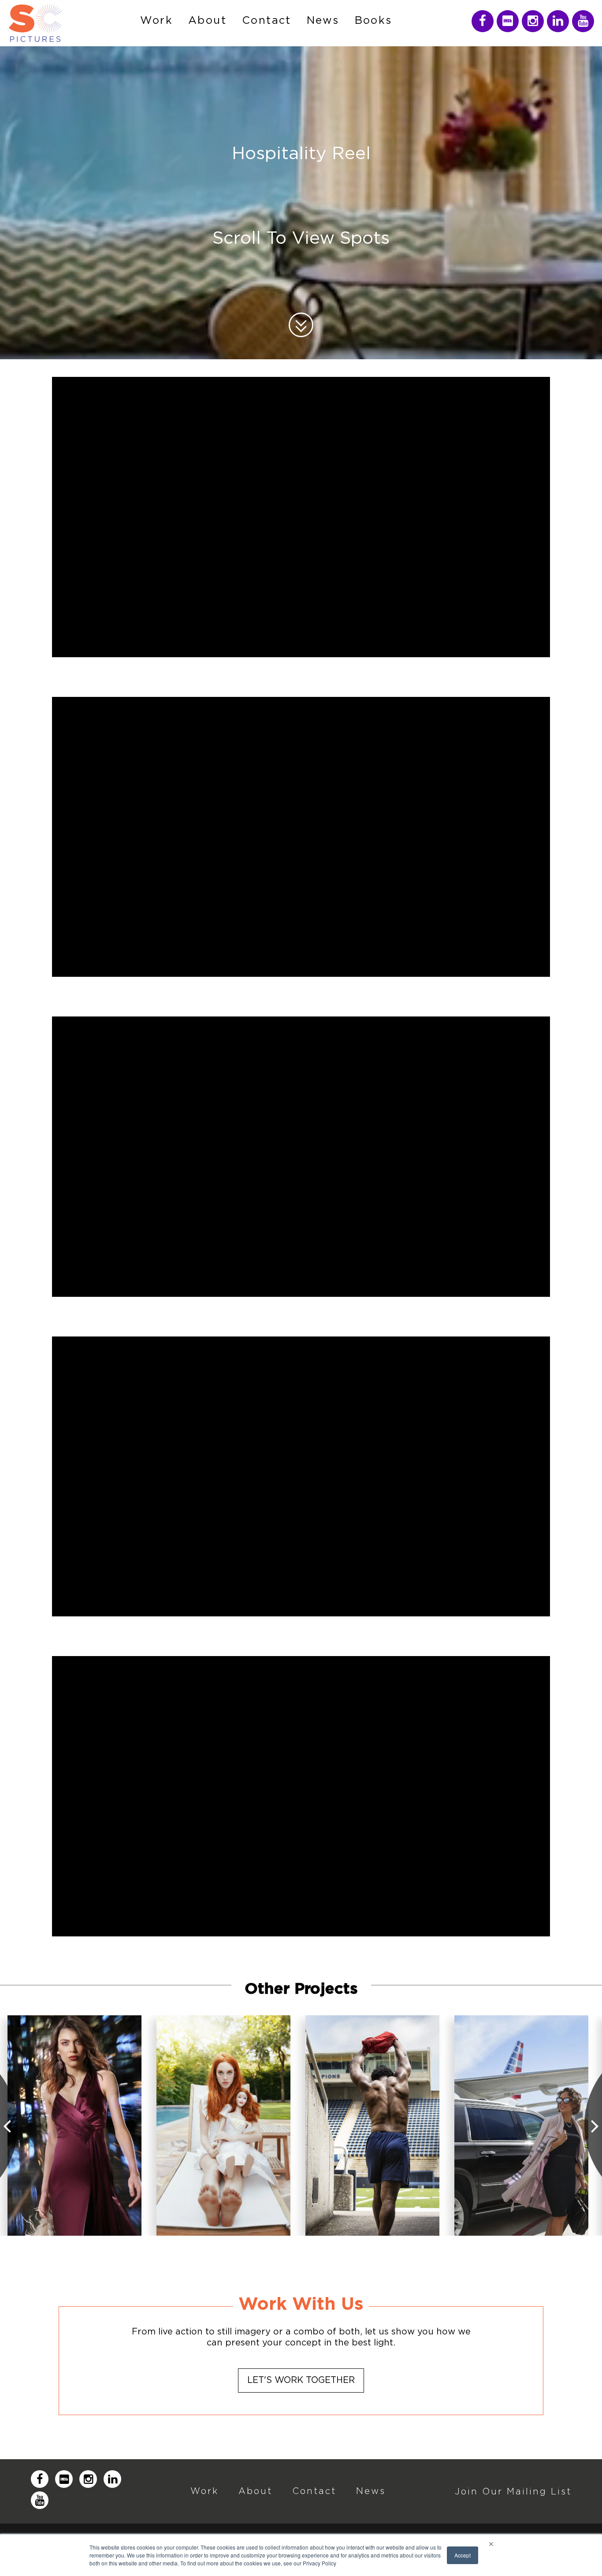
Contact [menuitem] (267, 21)
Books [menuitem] (373, 21)
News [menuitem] (323, 21)
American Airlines (521, 2125)
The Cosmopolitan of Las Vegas (75, 2125)
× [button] (491, 2542)
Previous (9, 2126)
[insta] (483, 21)
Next (593, 2126)
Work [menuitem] (156, 21)
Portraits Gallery (224, 2125)
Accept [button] (463, 2555)
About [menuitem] (207, 21)
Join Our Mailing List (513, 2491)
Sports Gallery (372, 2125)
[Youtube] (583, 21)
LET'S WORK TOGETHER (301, 2380)
